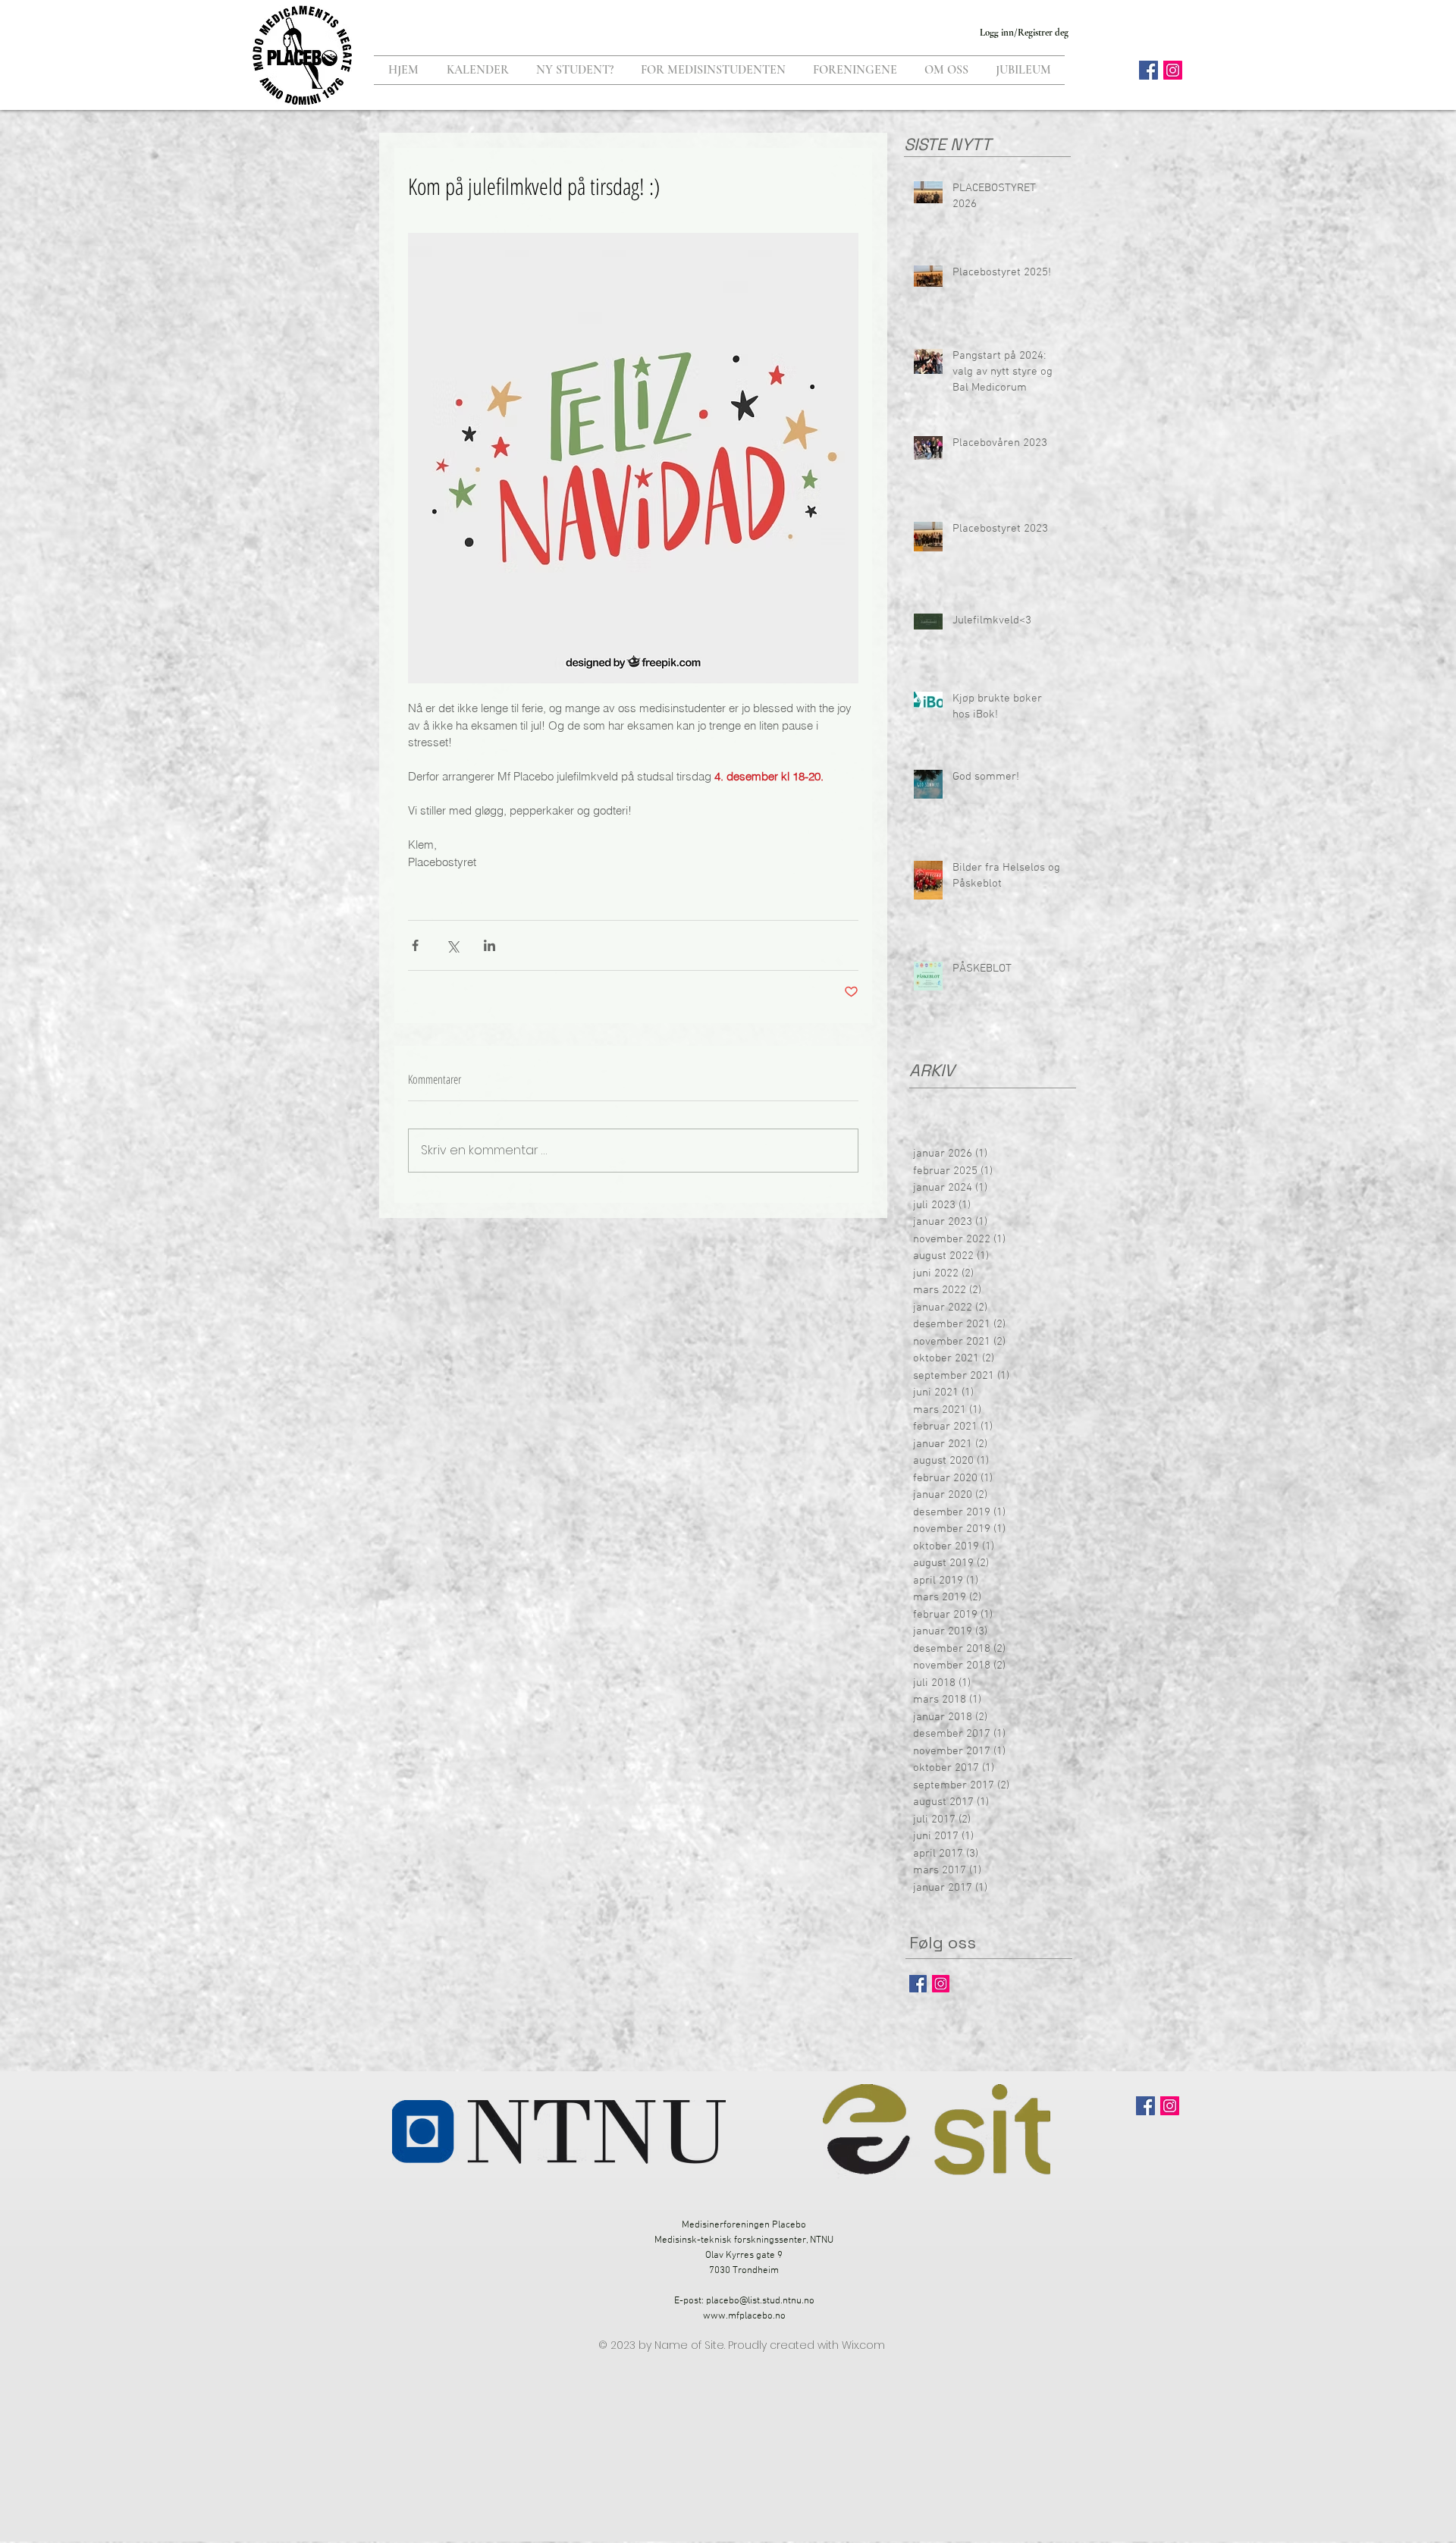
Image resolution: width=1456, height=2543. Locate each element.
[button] (575, 70)
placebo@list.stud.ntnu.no (760, 2301)
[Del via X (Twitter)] (452, 945)
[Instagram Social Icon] (1173, 70)
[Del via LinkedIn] (490, 945)
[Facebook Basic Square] (918, 1984)
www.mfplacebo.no (744, 2316)
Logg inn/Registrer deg (1024, 33)
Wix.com (863, 2345)
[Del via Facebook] (415, 945)
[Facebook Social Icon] (1148, 70)
